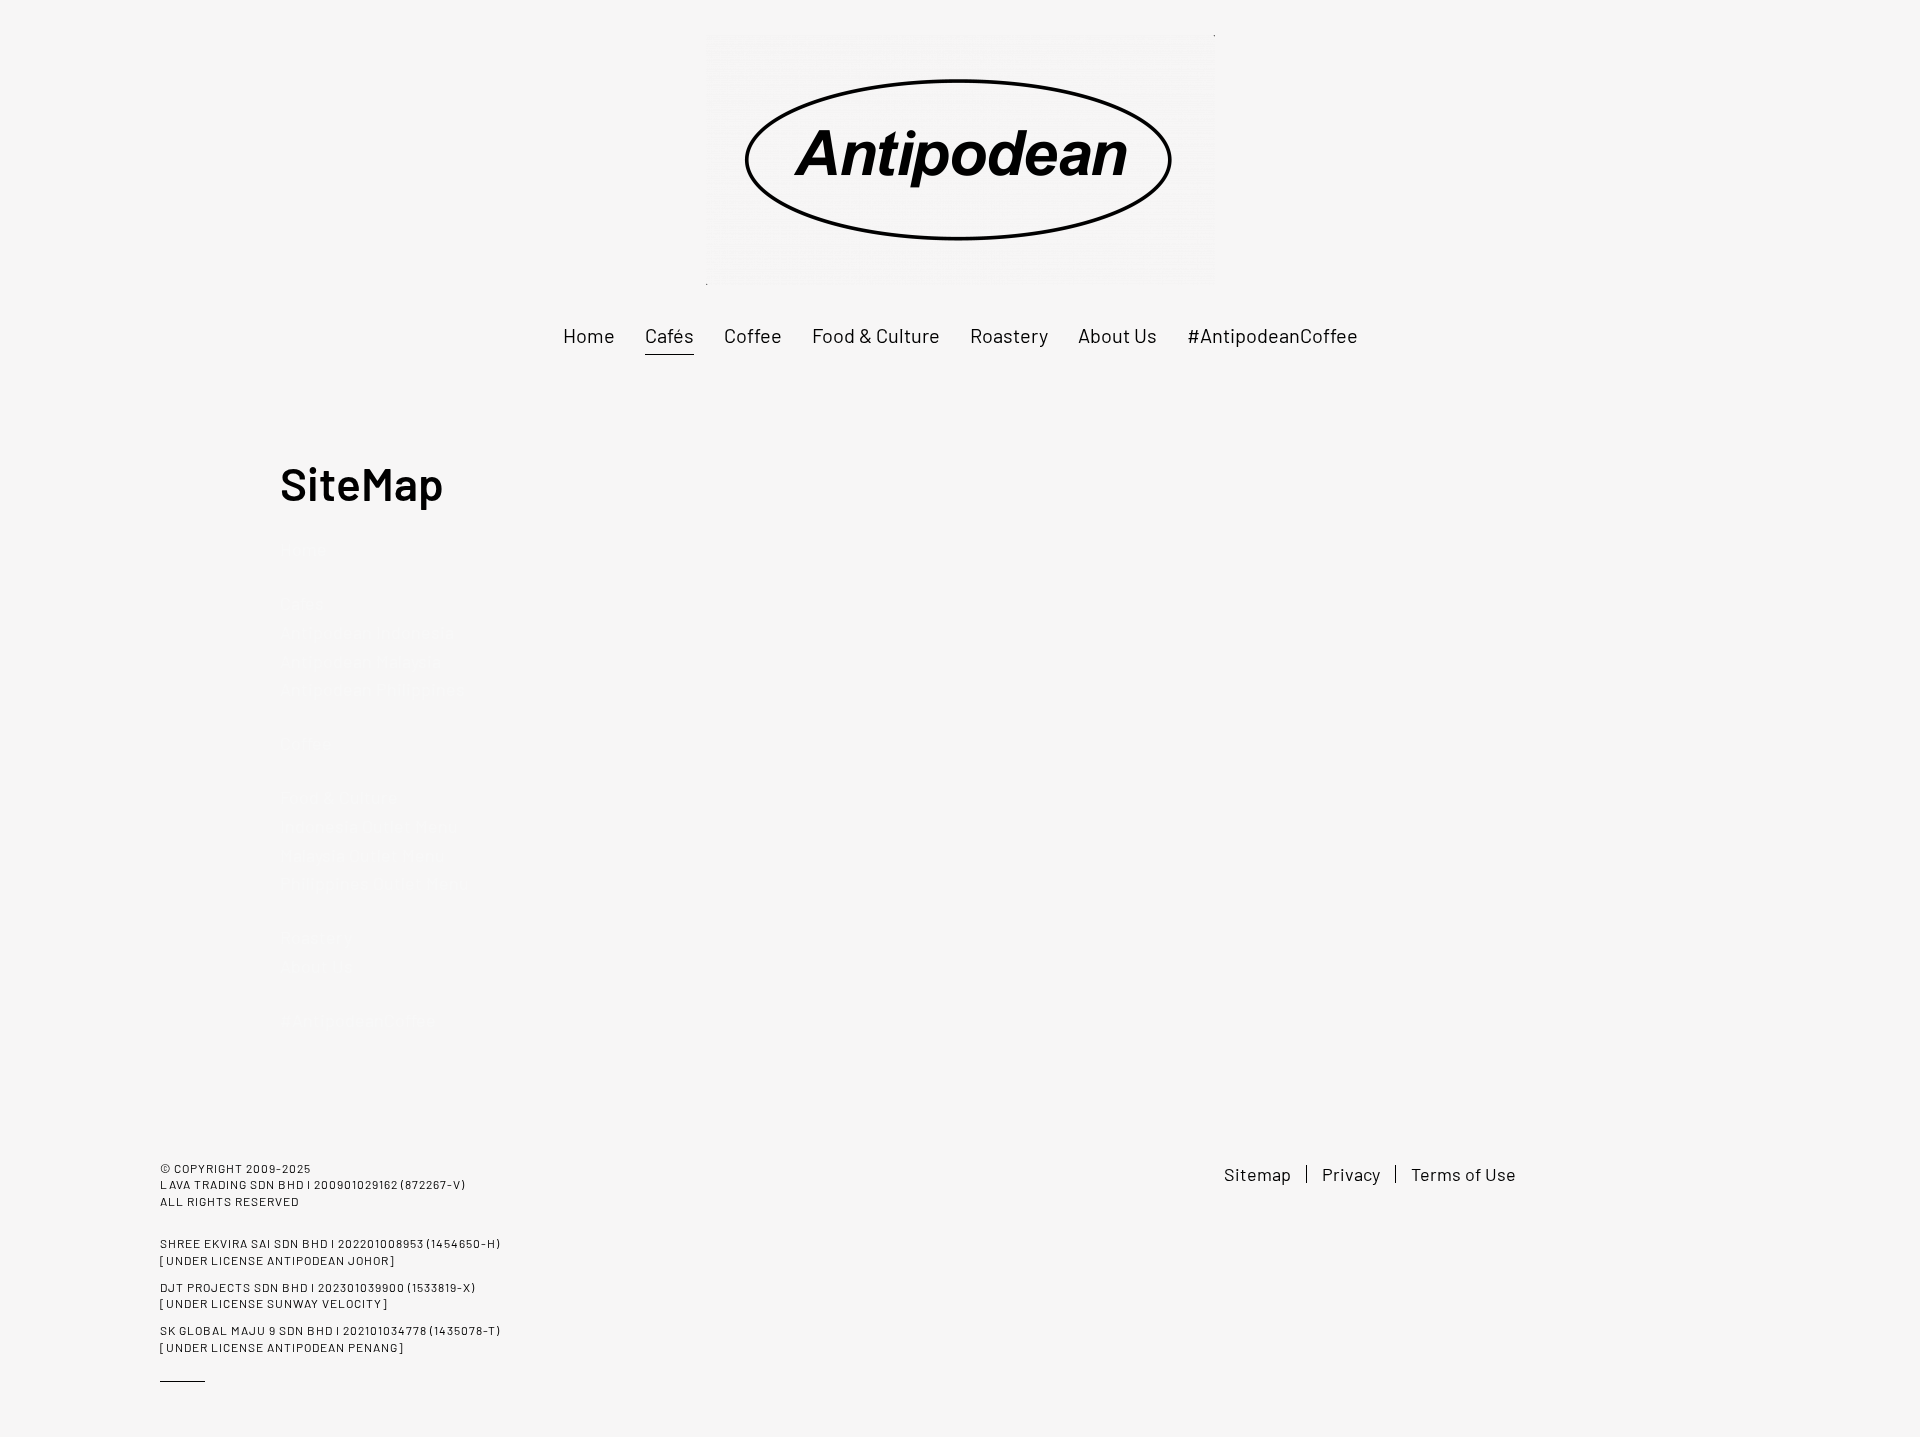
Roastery (1009, 335)
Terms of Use (1463, 1174)
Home (589, 335)
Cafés (669, 335)
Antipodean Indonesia (367, 632)
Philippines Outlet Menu (374, 883)
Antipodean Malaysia (360, 661)
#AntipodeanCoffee (1272, 335)
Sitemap (1257, 1174)
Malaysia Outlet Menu (362, 855)
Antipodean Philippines (372, 689)
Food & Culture (876, 335)
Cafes (302, 603)
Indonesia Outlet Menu (369, 826)
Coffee (753, 335)
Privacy (1351, 1174)
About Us (1117, 335)
